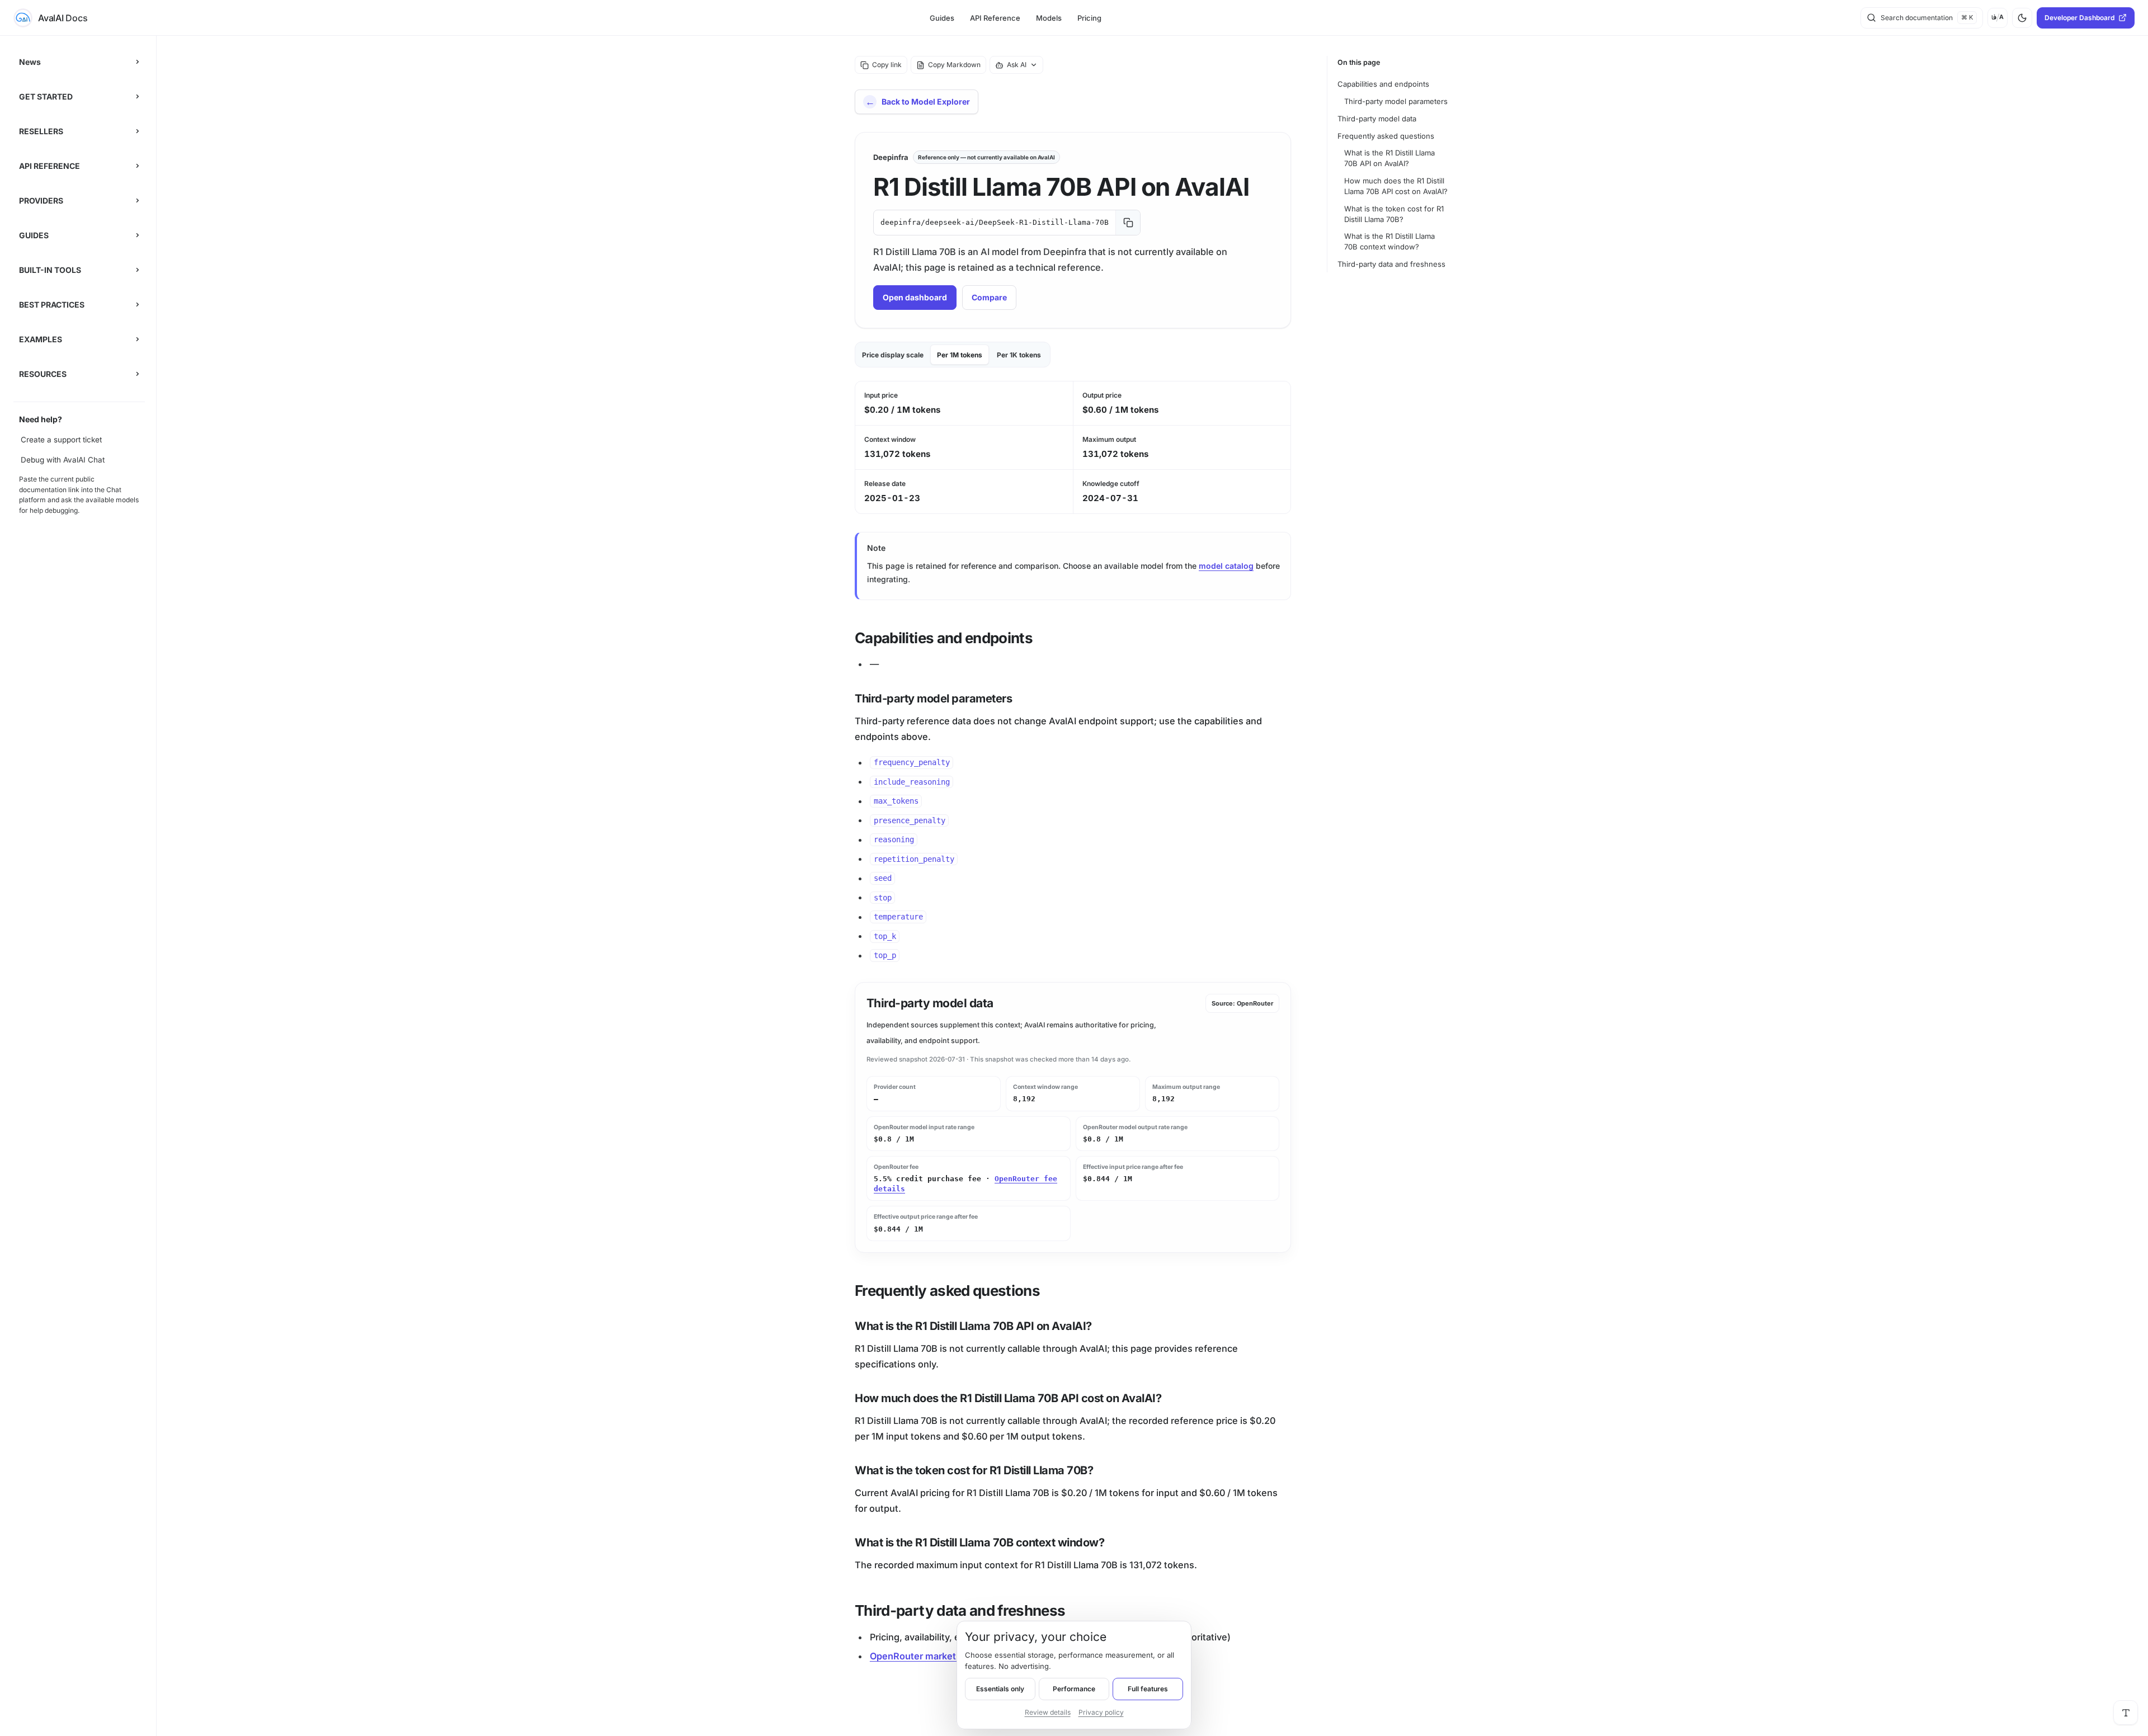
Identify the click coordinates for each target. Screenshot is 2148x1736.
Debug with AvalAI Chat (63, 460)
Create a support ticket (61, 440)
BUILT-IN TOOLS (50, 270)
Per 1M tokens (960, 355)
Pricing (1089, 18)
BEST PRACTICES (52, 305)
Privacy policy (1101, 1712)
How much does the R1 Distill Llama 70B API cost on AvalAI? (1396, 186)
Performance (1074, 1689)
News (30, 62)
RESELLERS (41, 131)
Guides (942, 18)
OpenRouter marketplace (925, 1656)
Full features (1148, 1689)
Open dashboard (915, 297)
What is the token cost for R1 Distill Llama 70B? (1394, 214)
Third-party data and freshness (1391, 264)
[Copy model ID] (1128, 223)
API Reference (995, 18)
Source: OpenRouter (1242, 1003)
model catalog (1226, 566)
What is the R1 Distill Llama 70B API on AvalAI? (1389, 158)
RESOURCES (43, 374)
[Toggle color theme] (2022, 18)
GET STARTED (46, 96)
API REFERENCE (50, 166)
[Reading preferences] (2126, 1713)
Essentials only (1000, 1689)
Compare (989, 297)
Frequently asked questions (1386, 136)
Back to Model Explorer (926, 102)
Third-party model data (1377, 119)
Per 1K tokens (1019, 355)
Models (1049, 18)
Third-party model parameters (1396, 101)
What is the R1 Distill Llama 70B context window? (1389, 241)
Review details (1048, 1712)
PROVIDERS (41, 201)
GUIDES (34, 235)
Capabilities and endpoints (1383, 84)
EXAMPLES (41, 339)
